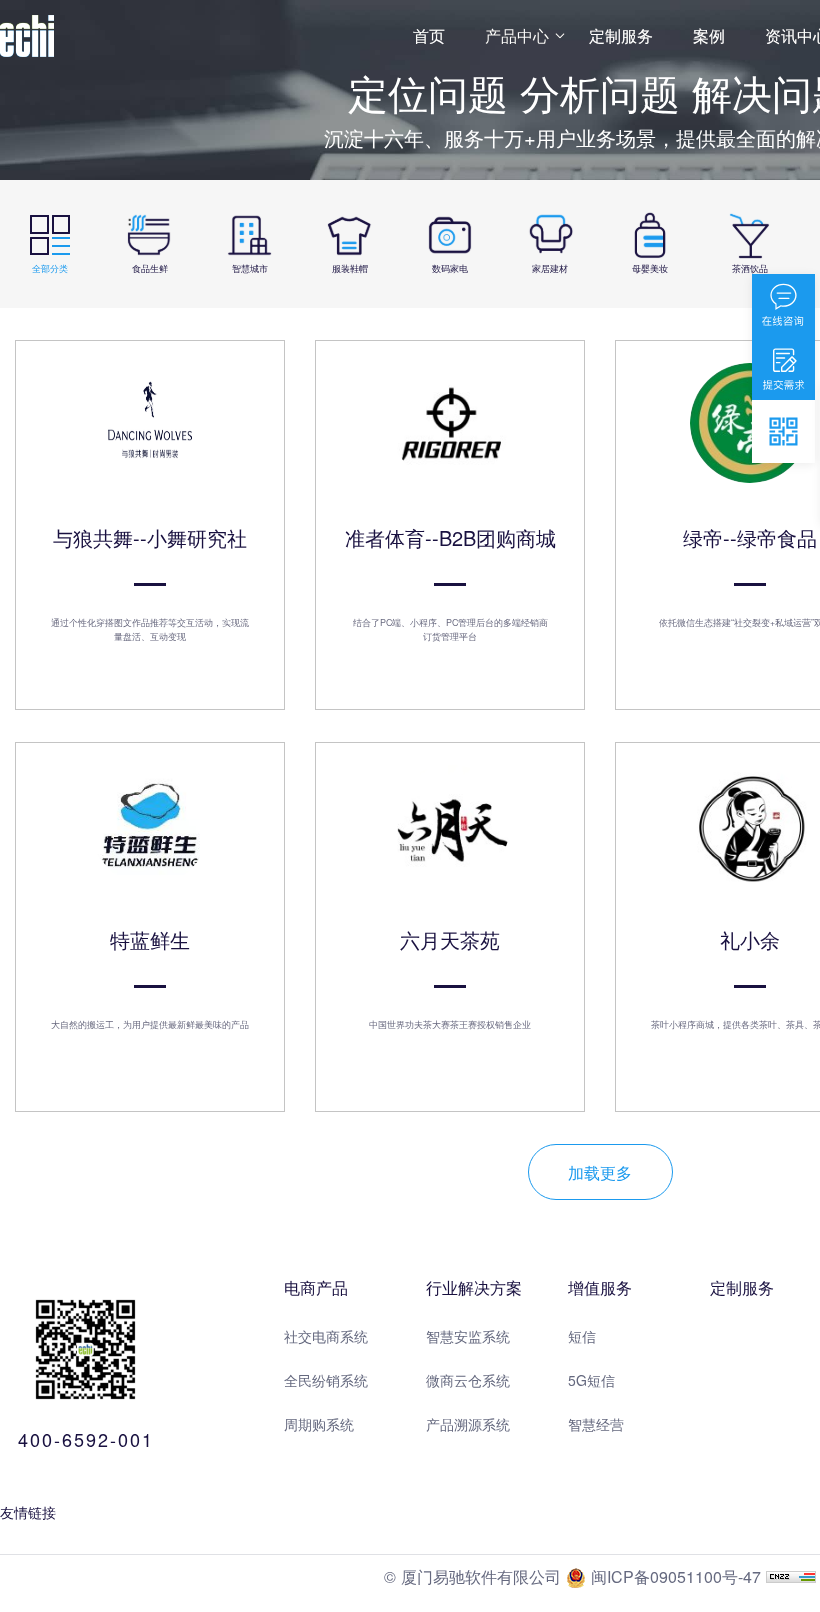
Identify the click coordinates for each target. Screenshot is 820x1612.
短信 (582, 1336)
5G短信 (591, 1380)
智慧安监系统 (468, 1336)
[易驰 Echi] (27, 36)
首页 (429, 35)
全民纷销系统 (326, 1380)
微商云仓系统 (468, 1380)
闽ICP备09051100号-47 (673, 1576)
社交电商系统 (326, 1336)
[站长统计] (791, 1576)
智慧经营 (596, 1424)
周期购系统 (319, 1424)
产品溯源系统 (468, 1424)
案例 (709, 35)
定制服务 (621, 35)
